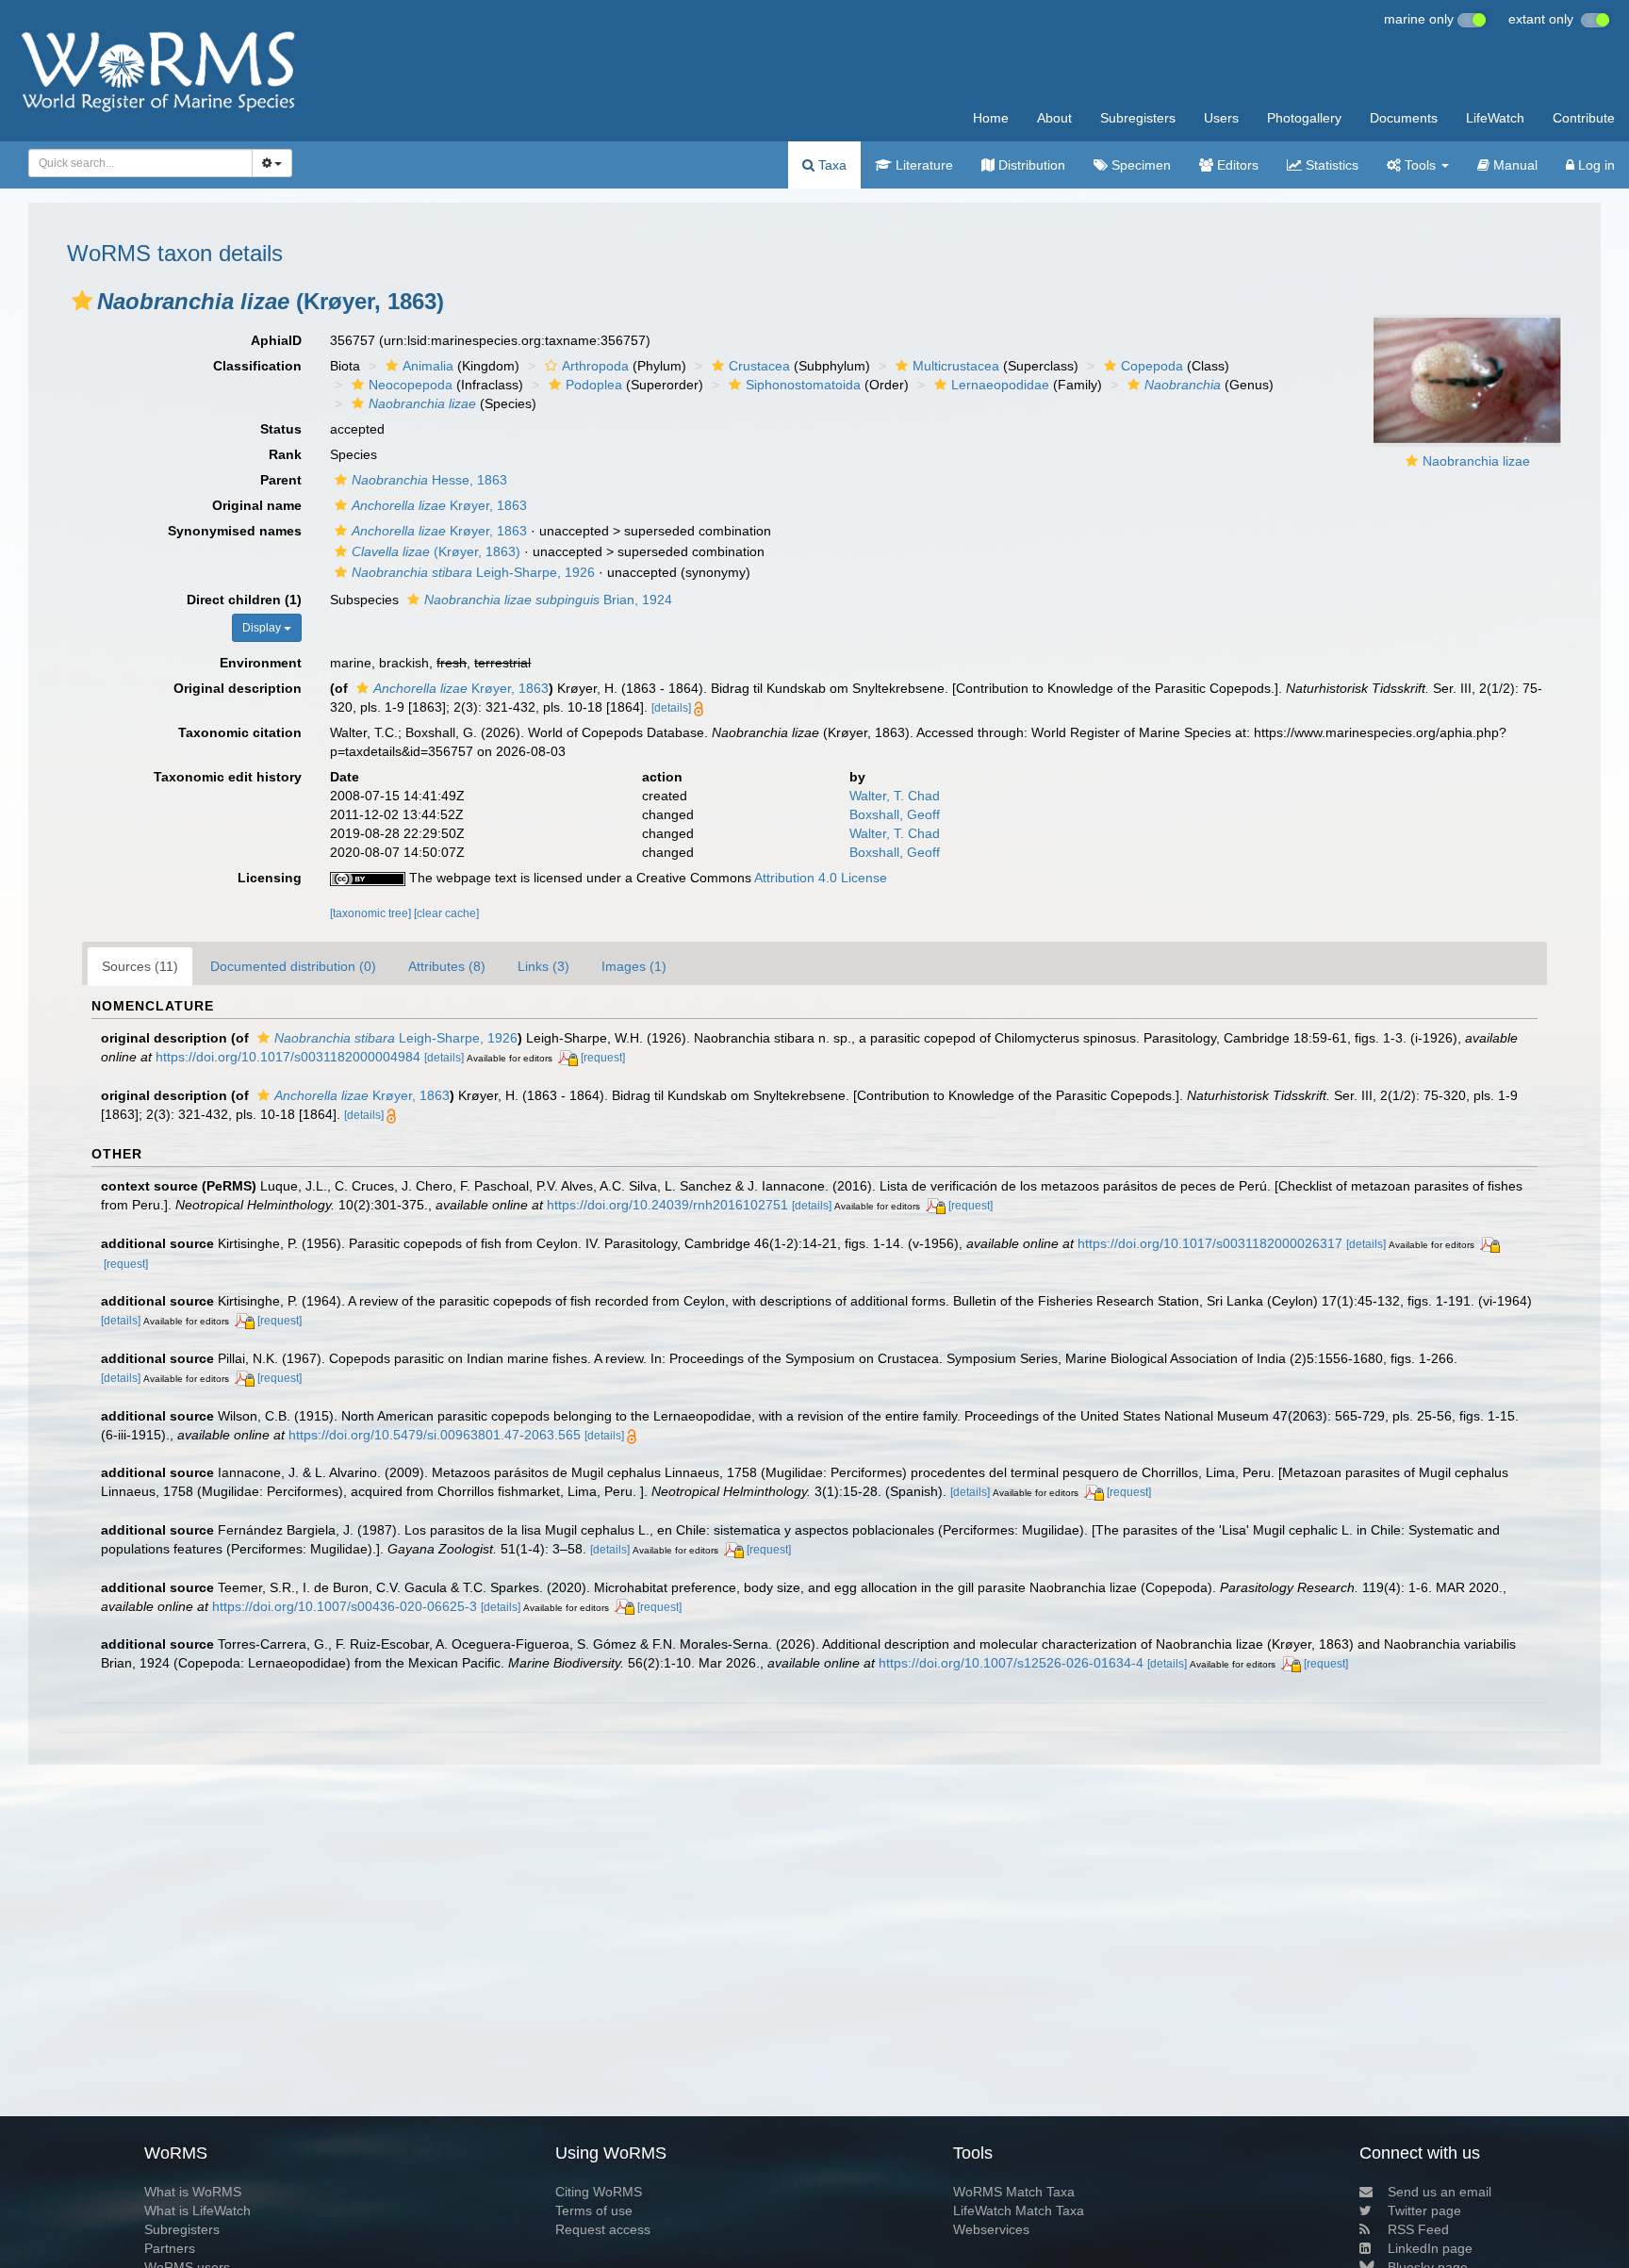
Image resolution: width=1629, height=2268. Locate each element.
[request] (603, 1058)
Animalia (428, 366)
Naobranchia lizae (1476, 461)
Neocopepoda (411, 385)
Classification (257, 366)
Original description (238, 688)
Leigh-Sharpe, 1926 (473, 572)
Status (281, 429)
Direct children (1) (244, 600)
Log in (1595, 165)
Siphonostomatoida (803, 385)
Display (263, 628)
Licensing (270, 878)
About (1054, 118)
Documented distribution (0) (293, 966)
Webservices (991, 2229)
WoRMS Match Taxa (1014, 2192)
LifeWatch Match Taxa (1019, 2210)
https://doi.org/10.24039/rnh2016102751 (667, 1205)
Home (991, 118)
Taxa (831, 165)
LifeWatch (1495, 118)
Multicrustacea (956, 366)
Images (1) (634, 966)
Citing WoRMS (599, 2192)
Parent (281, 480)
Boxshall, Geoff (895, 814)
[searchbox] (135, 163)
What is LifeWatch (197, 2210)
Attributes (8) (447, 966)
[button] (82, 301)
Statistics (1330, 165)
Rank (285, 454)
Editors (1236, 165)
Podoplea (594, 385)
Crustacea (759, 366)
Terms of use (594, 2210)
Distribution (1030, 165)
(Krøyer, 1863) (436, 551)
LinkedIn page (1430, 2248)
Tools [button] (1420, 165)
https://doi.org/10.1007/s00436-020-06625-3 (345, 1606)
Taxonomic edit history (228, 777)
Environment (261, 663)
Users (1221, 118)
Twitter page (1424, 2210)
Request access (603, 2229)
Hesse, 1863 (429, 480)
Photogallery (1304, 118)
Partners (170, 2248)
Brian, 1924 (548, 600)
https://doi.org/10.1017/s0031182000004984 (288, 1057)
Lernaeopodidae (1000, 385)
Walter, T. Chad (895, 796)
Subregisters (1138, 118)
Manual (1514, 165)
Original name (257, 505)
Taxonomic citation (240, 732)
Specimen (1139, 165)
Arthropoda (595, 366)
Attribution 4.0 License (821, 878)
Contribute (1584, 118)
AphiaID (276, 340)
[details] (671, 708)
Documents (1404, 118)
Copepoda (1152, 366)
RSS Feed (1418, 2229)
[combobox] (140, 163)
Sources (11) (140, 966)
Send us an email (1440, 2192)
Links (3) (543, 966)
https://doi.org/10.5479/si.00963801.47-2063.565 (435, 1435)
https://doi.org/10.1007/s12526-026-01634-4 (1011, 1663)
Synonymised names (235, 531)
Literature (922, 165)
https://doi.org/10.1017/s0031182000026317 (1210, 1243)
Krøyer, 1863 (439, 505)
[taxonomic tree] (372, 913)
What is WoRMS (193, 2192)
